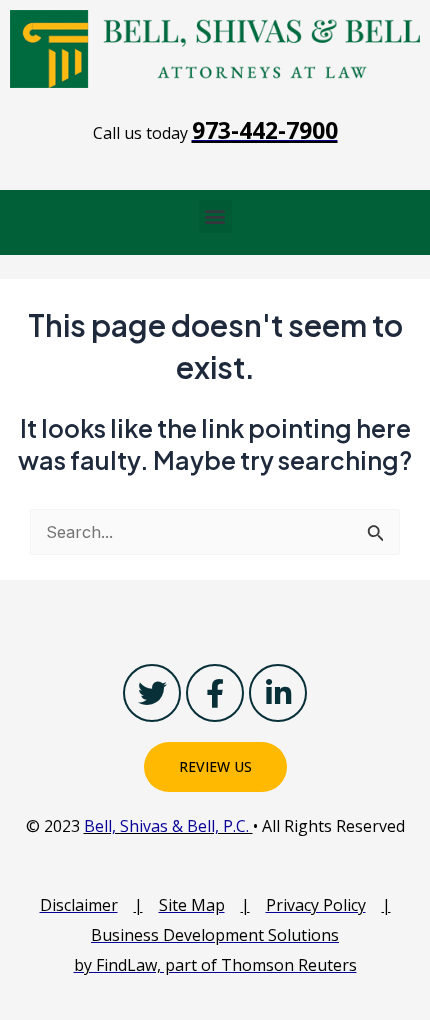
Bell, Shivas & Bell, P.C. (168, 826)
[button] (215, 216)
